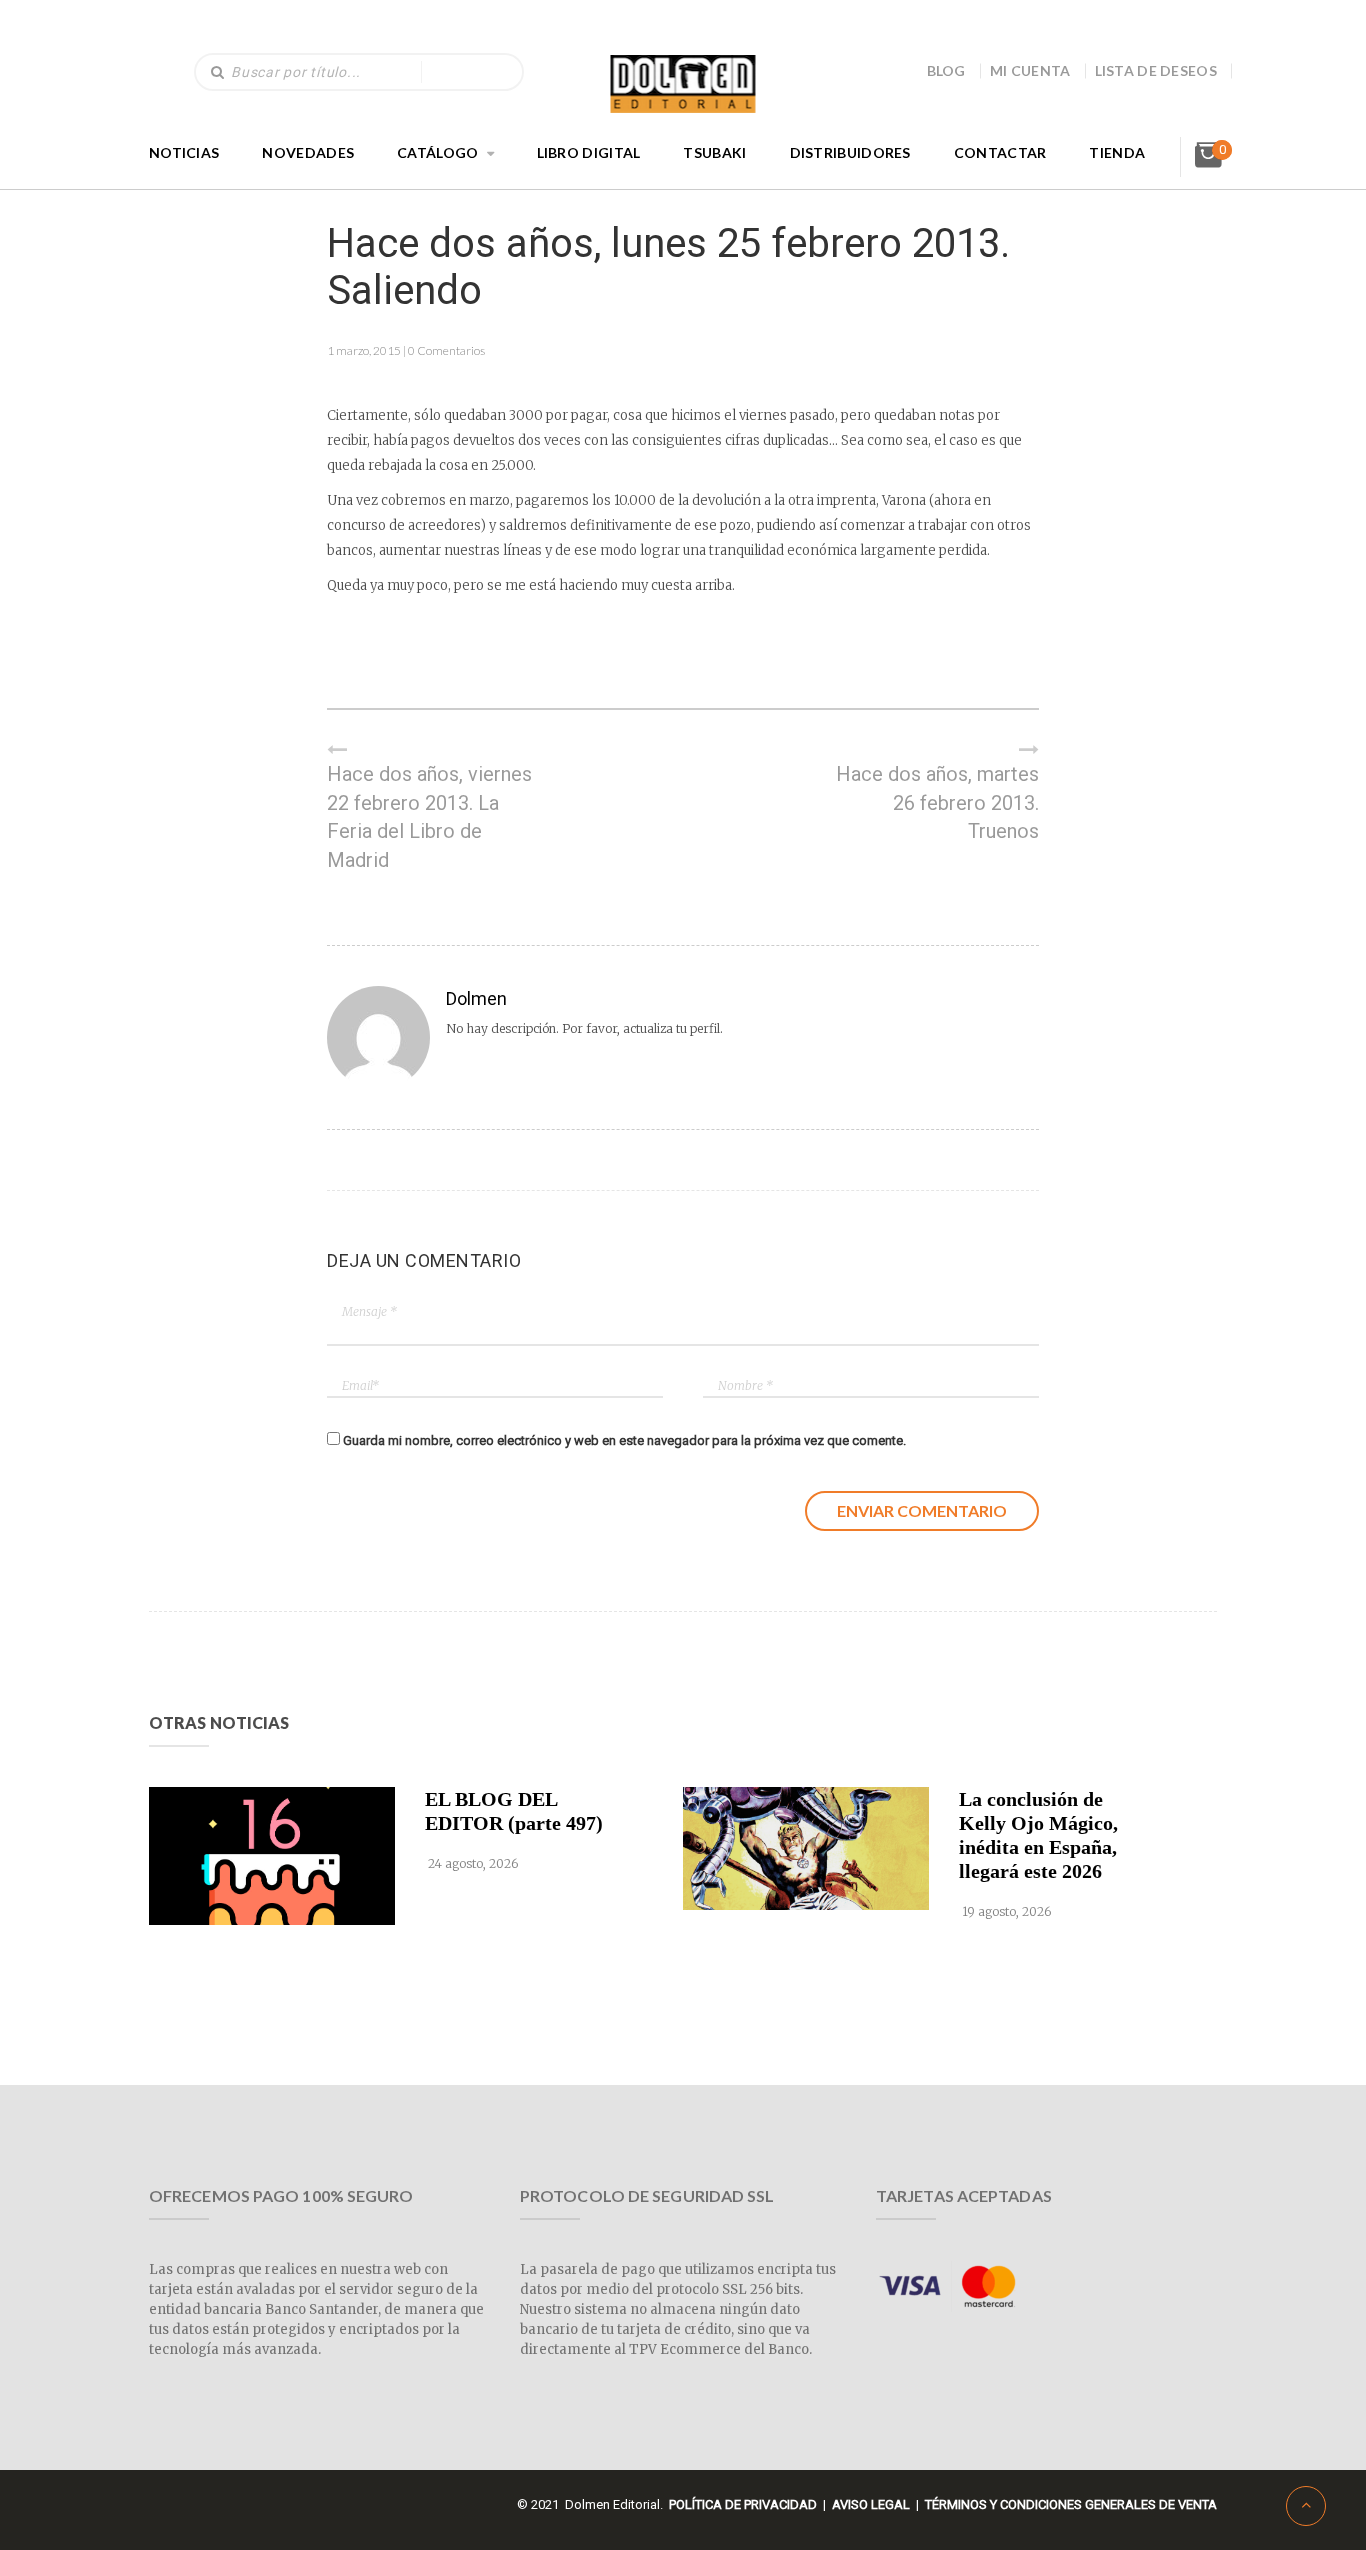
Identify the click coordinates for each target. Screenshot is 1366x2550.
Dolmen (476, 998)
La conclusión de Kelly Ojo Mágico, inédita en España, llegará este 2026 (1038, 1835)
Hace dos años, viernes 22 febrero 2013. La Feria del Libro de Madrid (429, 817)
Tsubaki (714, 152)
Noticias (184, 152)
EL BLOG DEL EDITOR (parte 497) (514, 1811)
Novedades (308, 152)
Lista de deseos (1156, 70)
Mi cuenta (1030, 70)
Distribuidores (850, 152)
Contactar (1000, 152)
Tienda (1117, 152)
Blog (946, 70)
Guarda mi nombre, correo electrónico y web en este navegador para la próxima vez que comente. (624, 1440)
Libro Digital (589, 152)
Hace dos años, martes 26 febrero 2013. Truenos (937, 802)
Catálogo (437, 152)
